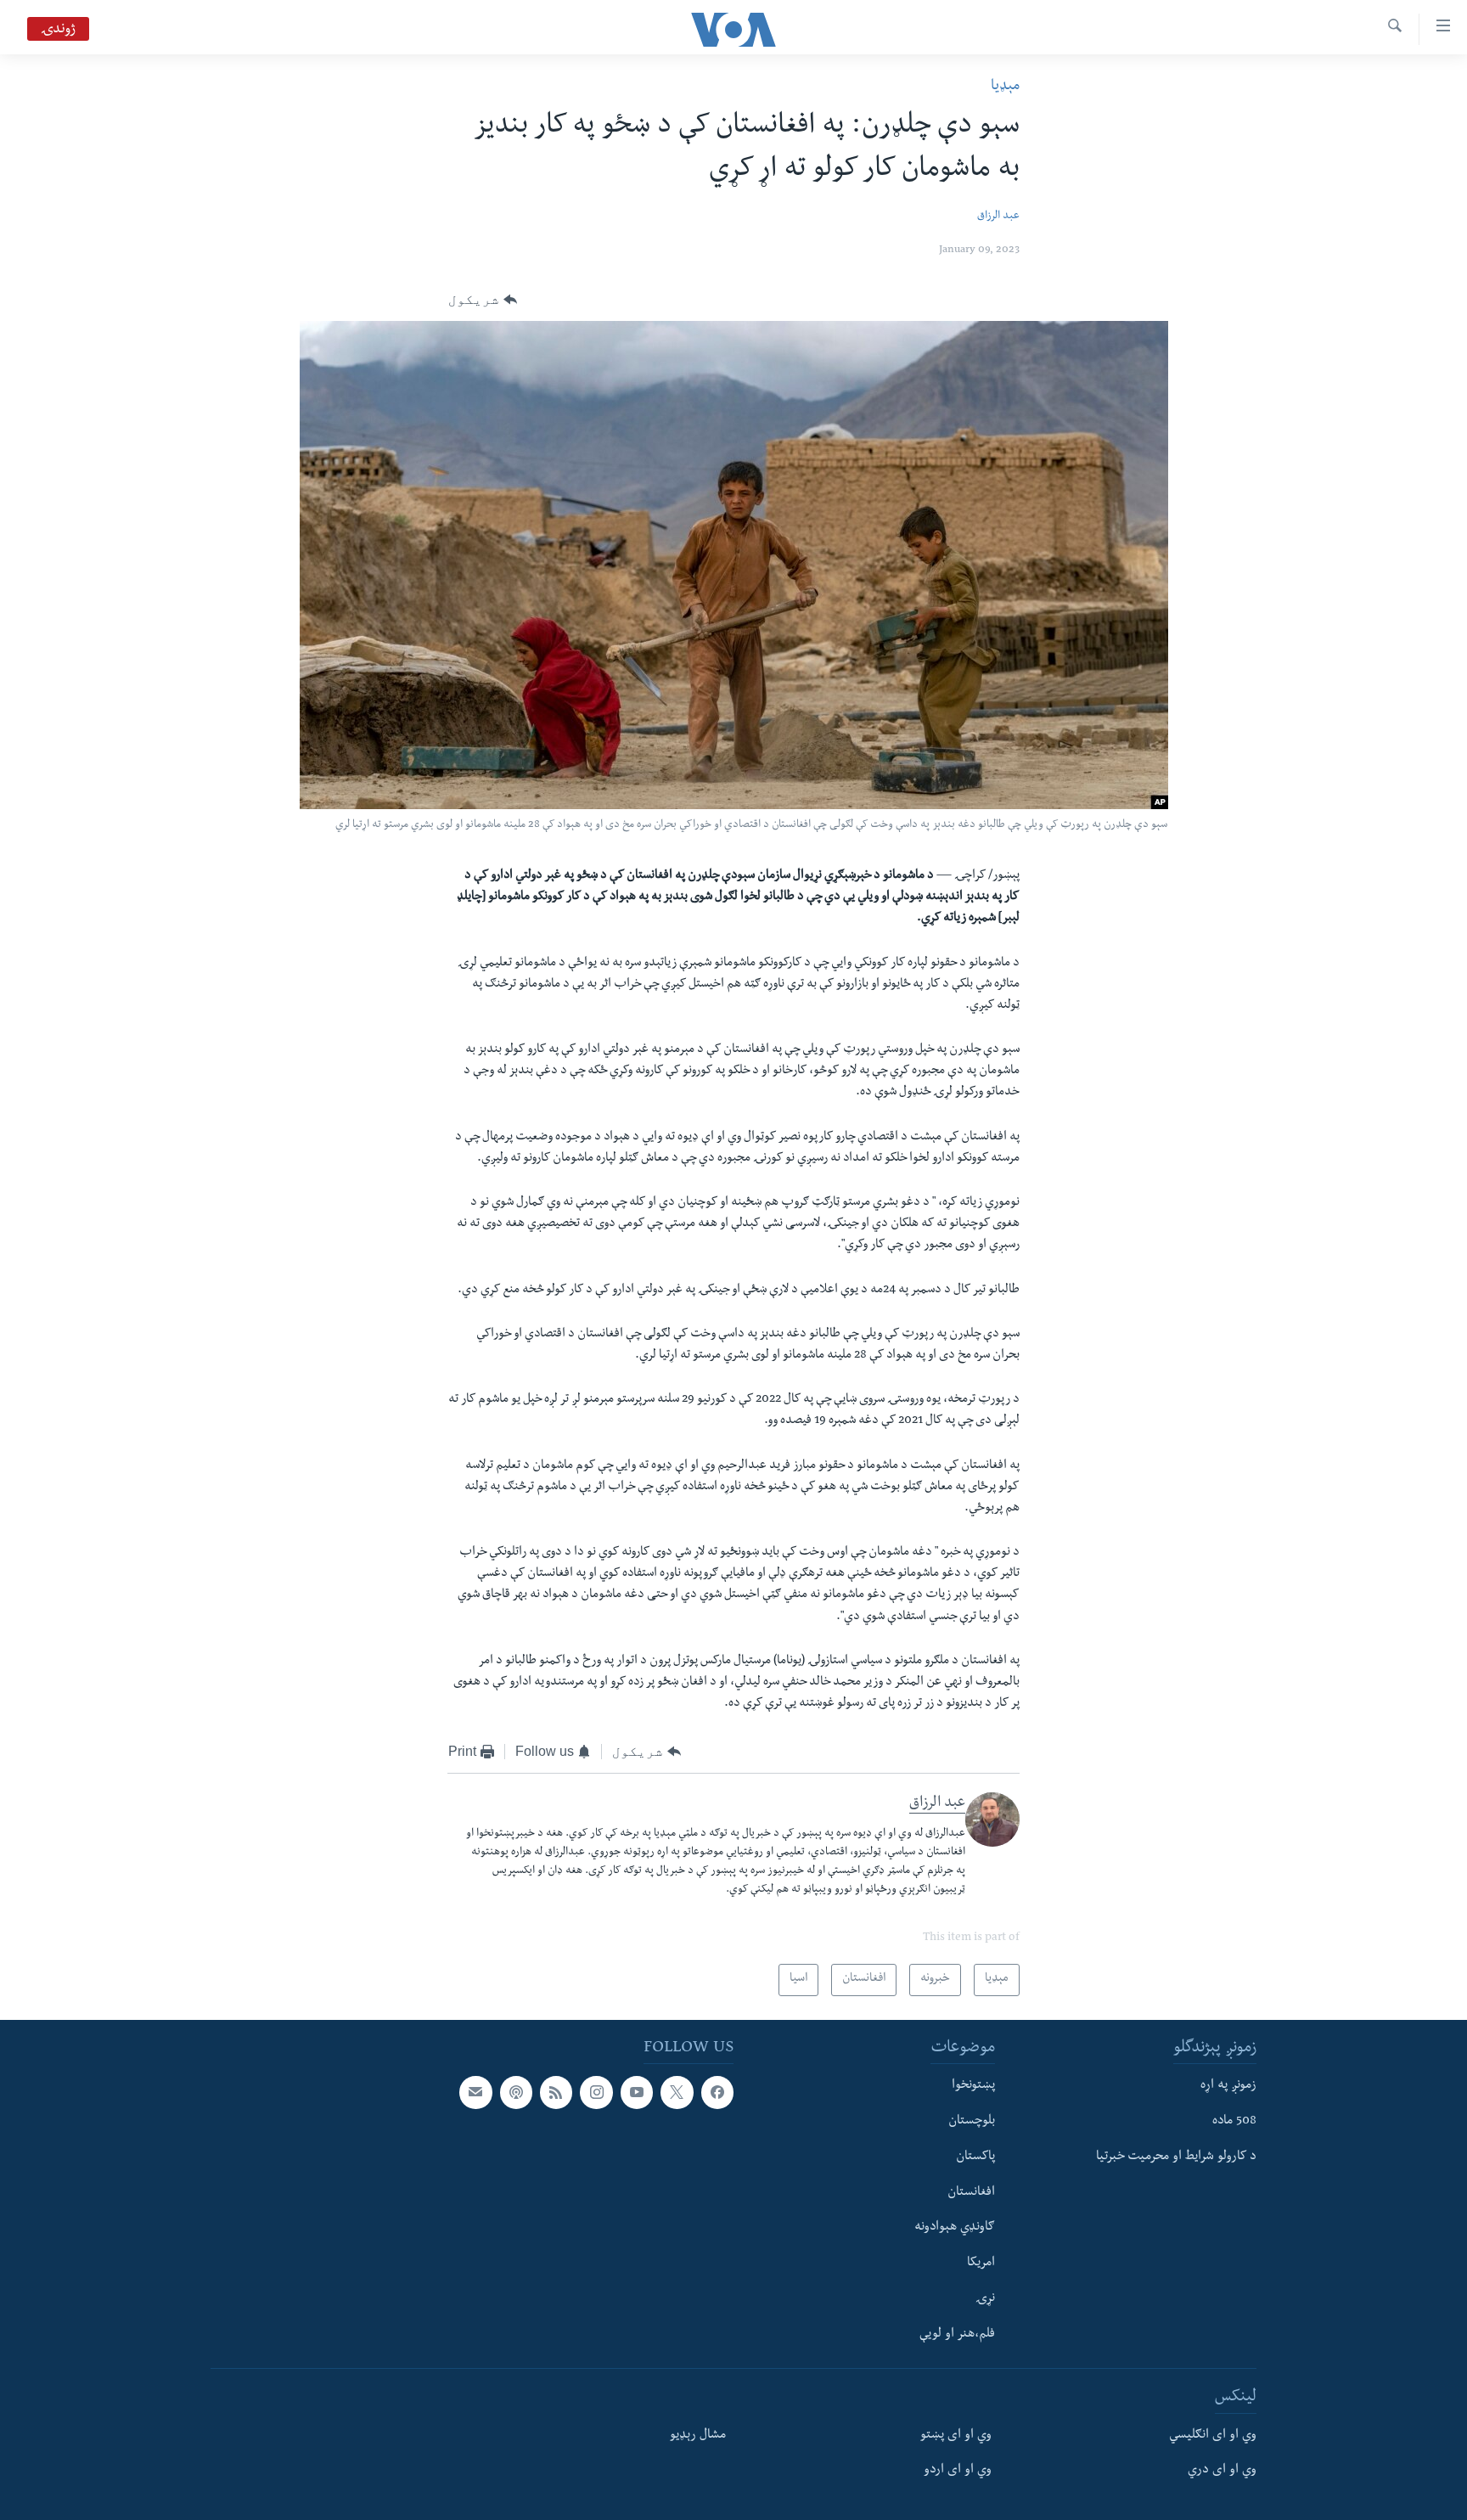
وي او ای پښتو (956, 2435)
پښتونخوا (973, 2086)
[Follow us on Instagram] (596, 2092)
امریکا (981, 2264)
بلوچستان (972, 2122)
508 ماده (1234, 2122)
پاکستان (975, 2157)
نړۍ (985, 2299)
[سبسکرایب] (475, 2092)
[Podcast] (516, 2092)
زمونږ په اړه (1228, 2086)
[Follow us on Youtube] (637, 2092)
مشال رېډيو (698, 2435)
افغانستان (971, 2192)
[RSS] (556, 2092)
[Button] (483, 300)
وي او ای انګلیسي (1213, 2435)
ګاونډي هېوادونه (955, 2228)
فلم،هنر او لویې (957, 2334)
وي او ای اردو (958, 2471)
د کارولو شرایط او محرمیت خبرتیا (1176, 2157)
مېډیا (1005, 87)
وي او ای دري (1222, 2471)
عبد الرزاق (998, 217)
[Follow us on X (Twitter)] (677, 2092)
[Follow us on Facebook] (717, 2092)
